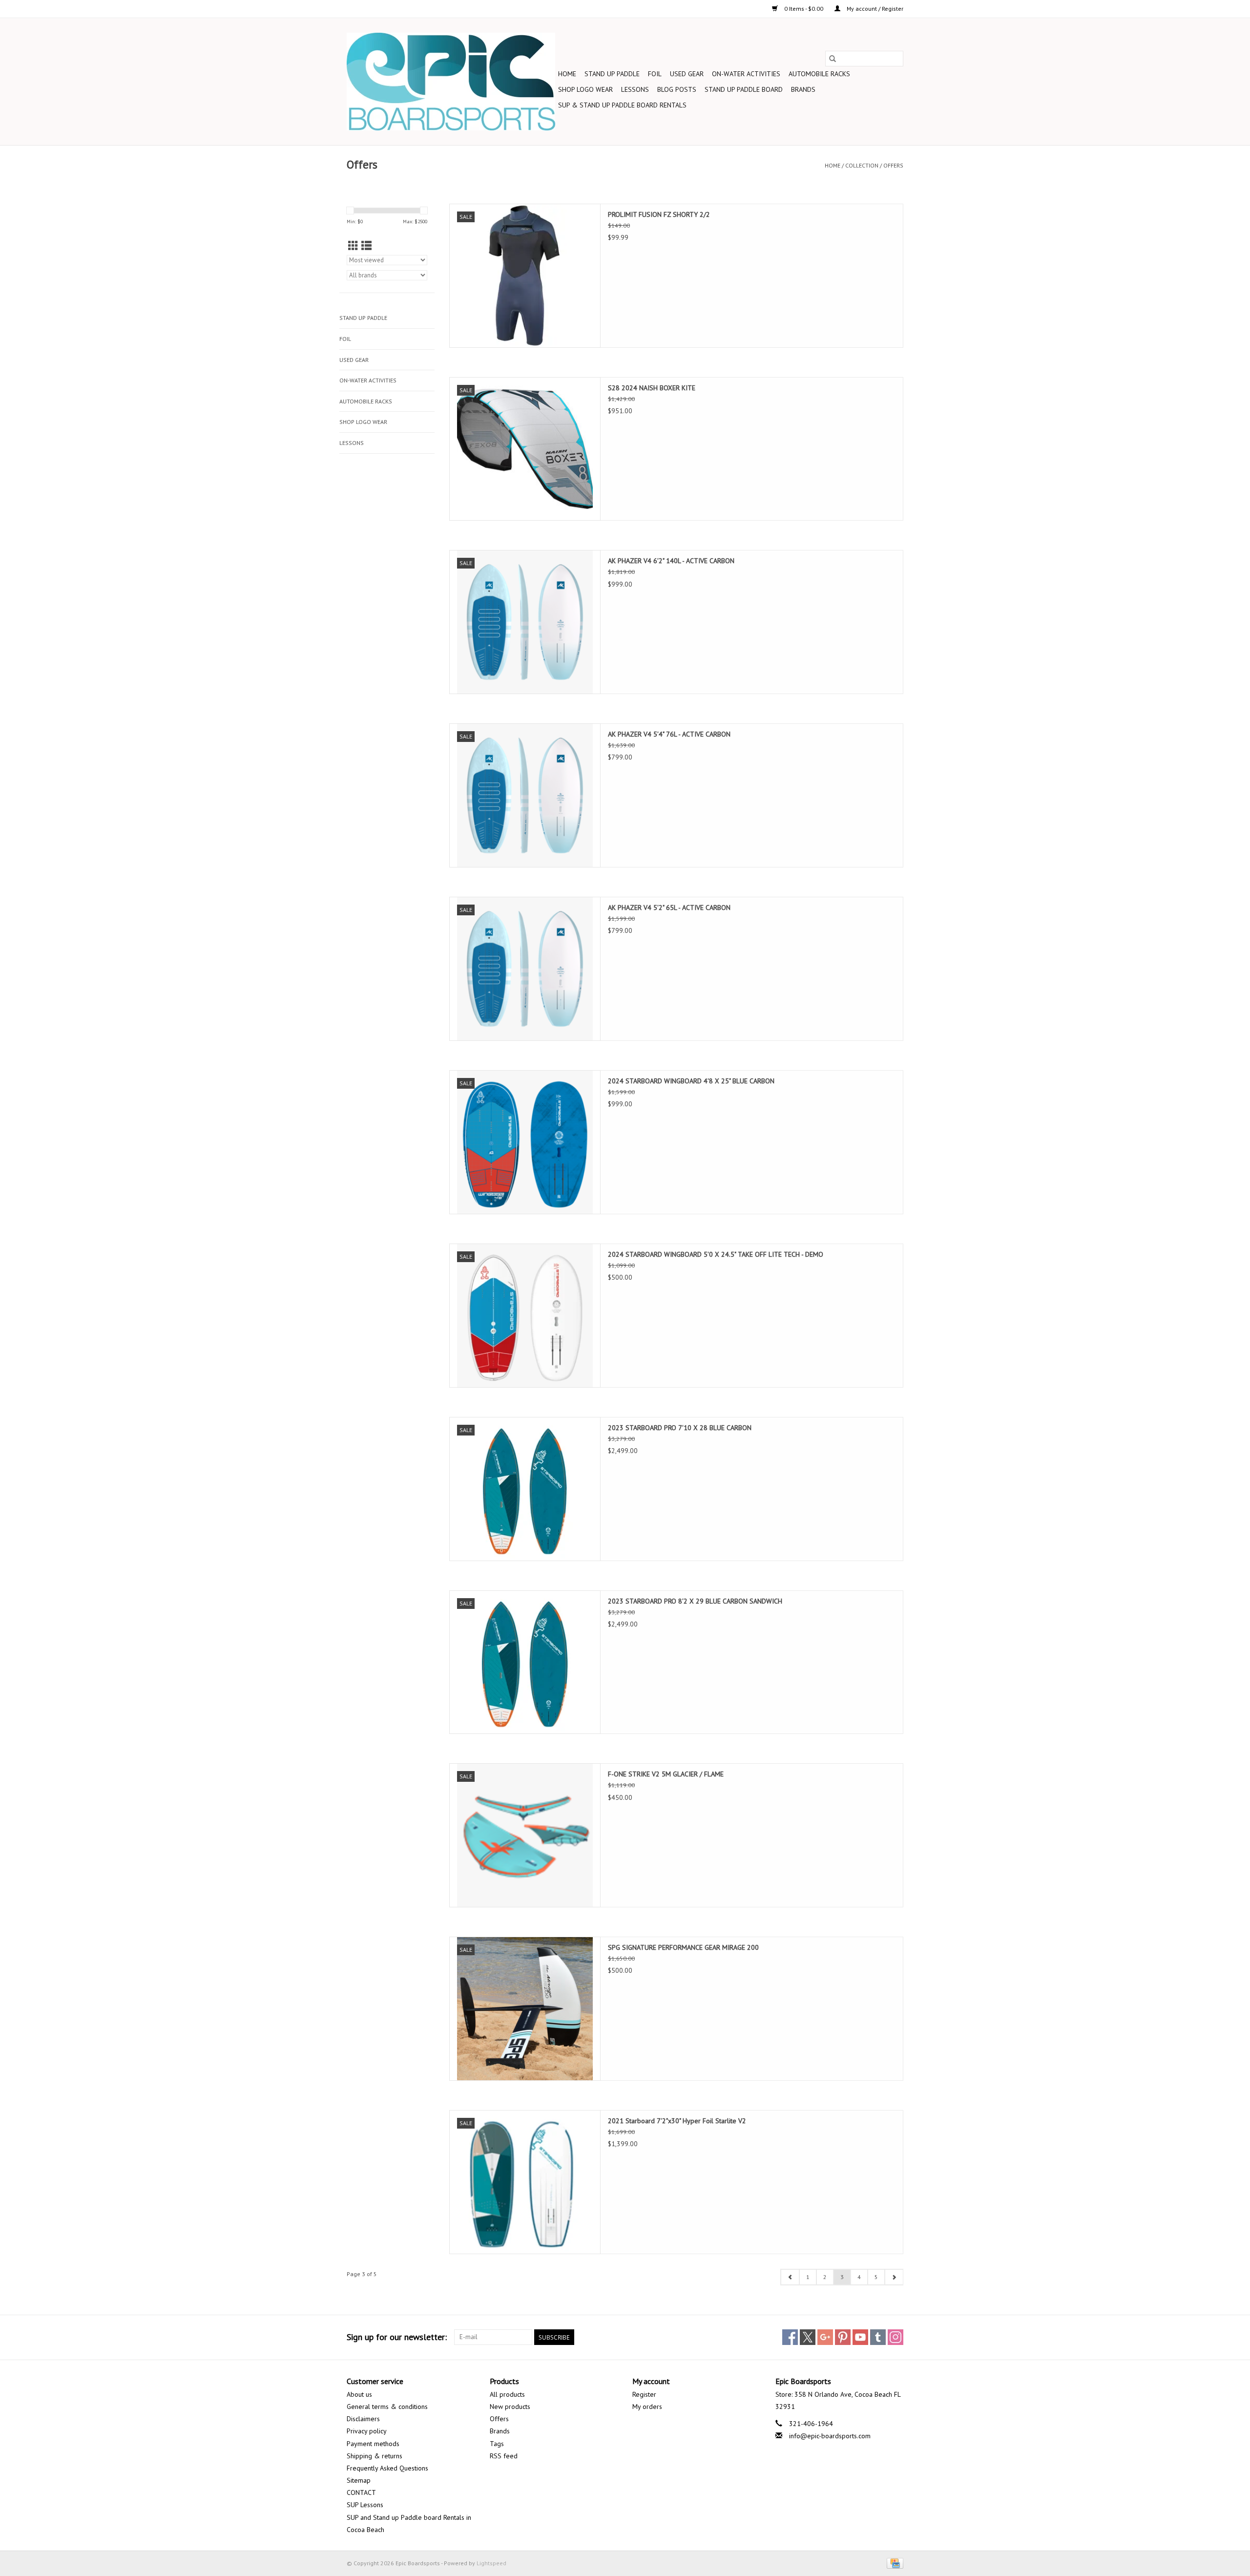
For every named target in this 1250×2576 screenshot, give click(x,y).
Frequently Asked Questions (387, 2468)
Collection (862, 165)
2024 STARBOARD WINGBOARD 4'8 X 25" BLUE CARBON (691, 1081)
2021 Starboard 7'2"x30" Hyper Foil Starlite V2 (677, 2121)
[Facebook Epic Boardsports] (790, 2337)
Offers (893, 165)
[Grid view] (353, 246)
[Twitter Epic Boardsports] (808, 2337)
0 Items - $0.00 (804, 9)
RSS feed (504, 2456)
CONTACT (361, 2492)
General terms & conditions (387, 2407)
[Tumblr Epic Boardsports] (878, 2337)
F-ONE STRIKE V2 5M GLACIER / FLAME (666, 1774)
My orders (647, 2407)
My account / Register (874, 9)
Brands (803, 89)
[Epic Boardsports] (451, 82)
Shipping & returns (375, 2456)
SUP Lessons (365, 2505)
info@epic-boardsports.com (830, 2436)
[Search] (833, 59)
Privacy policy (367, 2431)
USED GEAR (687, 74)
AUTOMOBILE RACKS (819, 74)
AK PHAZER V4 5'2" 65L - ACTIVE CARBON (669, 908)
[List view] (366, 246)
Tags (497, 2444)
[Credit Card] (893, 2563)
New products (510, 2407)
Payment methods (373, 2444)
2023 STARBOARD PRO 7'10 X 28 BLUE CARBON (680, 1428)
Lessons (635, 89)
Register (644, 2394)
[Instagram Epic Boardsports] (896, 2337)
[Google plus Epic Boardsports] (825, 2337)
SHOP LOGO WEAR (585, 89)
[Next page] (894, 2277)
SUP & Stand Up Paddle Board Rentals (622, 105)
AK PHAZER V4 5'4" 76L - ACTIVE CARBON (669, 734)
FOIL (655, 74)
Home (567, 74)
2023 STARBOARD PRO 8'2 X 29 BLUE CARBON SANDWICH (695, 1601)
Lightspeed (491, 2563)
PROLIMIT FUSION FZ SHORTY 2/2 (659, 214)
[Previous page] (790, 2277)
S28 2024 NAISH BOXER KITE (652, 388)
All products (507, 2394)
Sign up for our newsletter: (397, 2337)
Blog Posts (677, 89)
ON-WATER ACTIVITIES (746, 74)
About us (359, 2394)
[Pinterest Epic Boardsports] (843, 2337)
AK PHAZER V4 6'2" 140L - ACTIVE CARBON (671, 561)
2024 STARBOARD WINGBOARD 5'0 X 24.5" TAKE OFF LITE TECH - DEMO (716, 1254)
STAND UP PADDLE (612, 74)
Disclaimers (363, 2419)
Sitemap (359, 2480)
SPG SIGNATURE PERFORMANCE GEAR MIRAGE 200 (683, 1947)
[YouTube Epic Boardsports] (860, 2337)
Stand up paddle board (744, 89)
